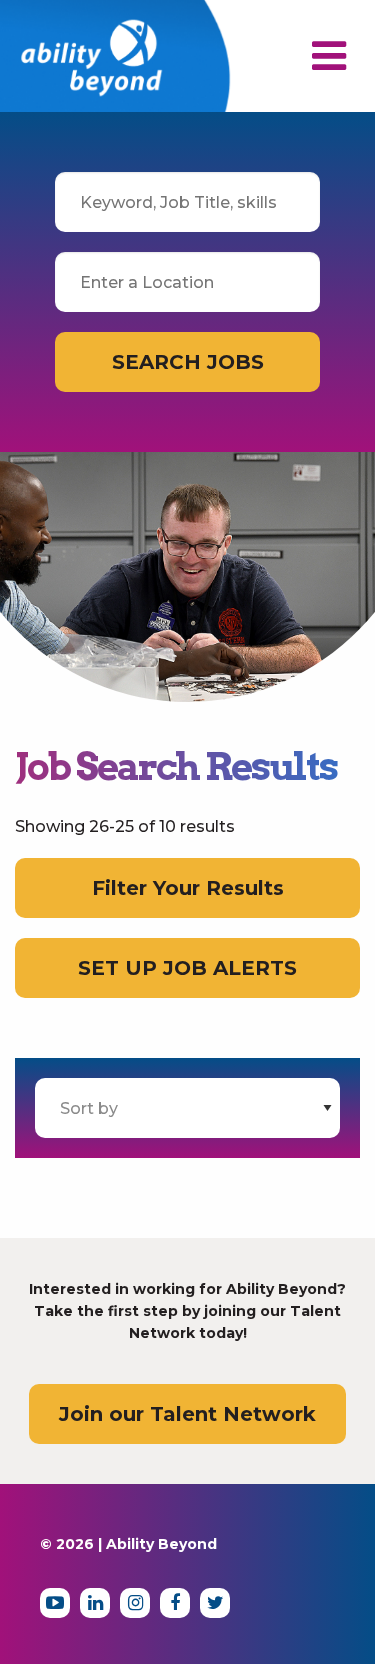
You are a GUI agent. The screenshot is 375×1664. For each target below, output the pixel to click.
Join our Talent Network (187, 1414)
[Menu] (329, 65)
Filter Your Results (188, 888)
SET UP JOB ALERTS (187, 968)
